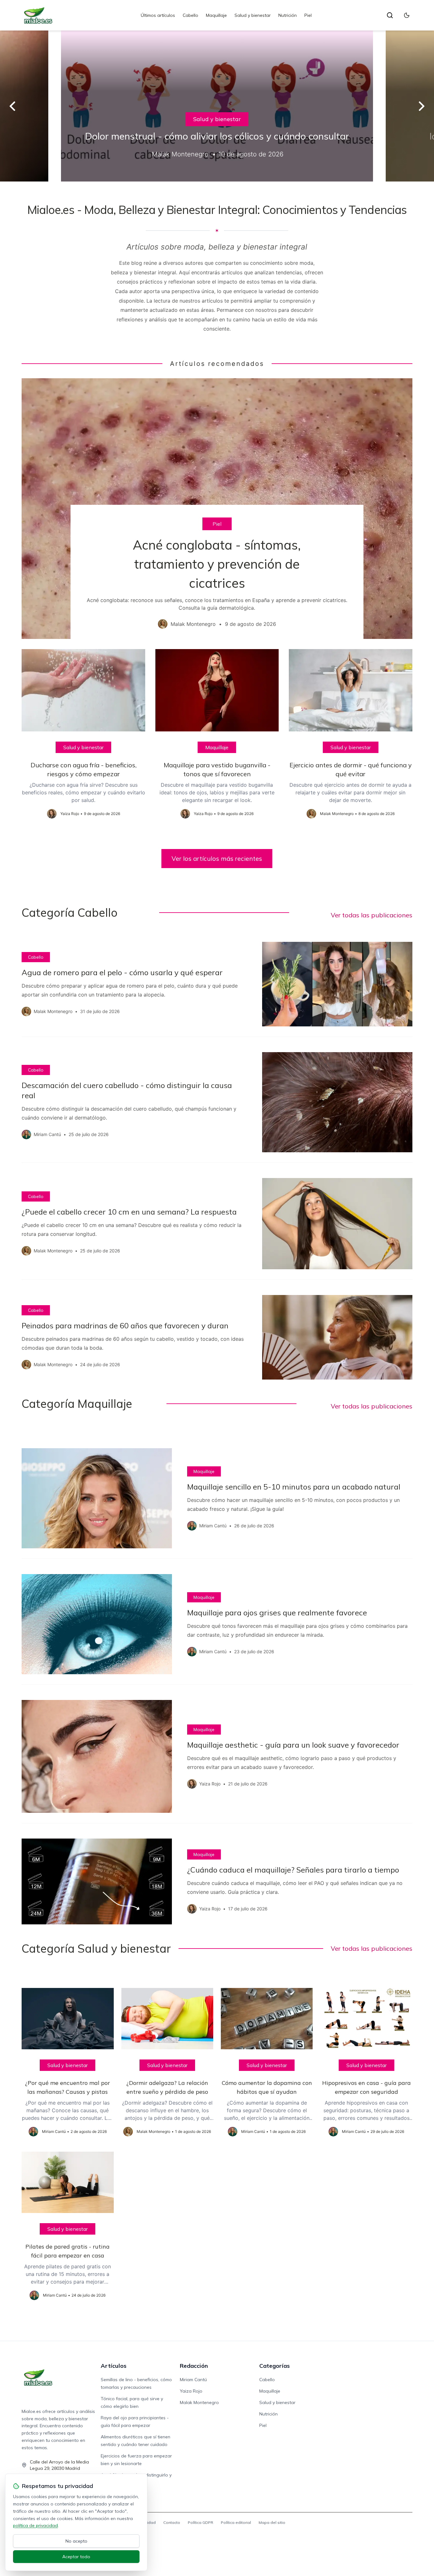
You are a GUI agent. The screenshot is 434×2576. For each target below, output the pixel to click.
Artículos (114, 2366)
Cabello (190, 15)
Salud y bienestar (253, 15)
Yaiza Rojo (191, 2391)
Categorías (275, 2366)
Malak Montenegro (199, 2402)
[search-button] (390, 15)
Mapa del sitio (272, 2522)
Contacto (172, 2522)
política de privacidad (35, 2525)
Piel (308, 15)
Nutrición (288, 15)
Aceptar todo (76, 2557)
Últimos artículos (158, 15)
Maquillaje (216, 15)
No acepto (76, 2541)
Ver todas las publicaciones (372, 915)
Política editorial (236, 2522)
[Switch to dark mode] (407, 15)
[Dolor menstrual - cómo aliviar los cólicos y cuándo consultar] (217, 106)
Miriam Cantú (193, 2380)
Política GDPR (200, 2522)
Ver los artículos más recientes (217, 858)
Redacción (194, 2366)
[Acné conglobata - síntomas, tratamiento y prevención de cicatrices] (217, 509)
